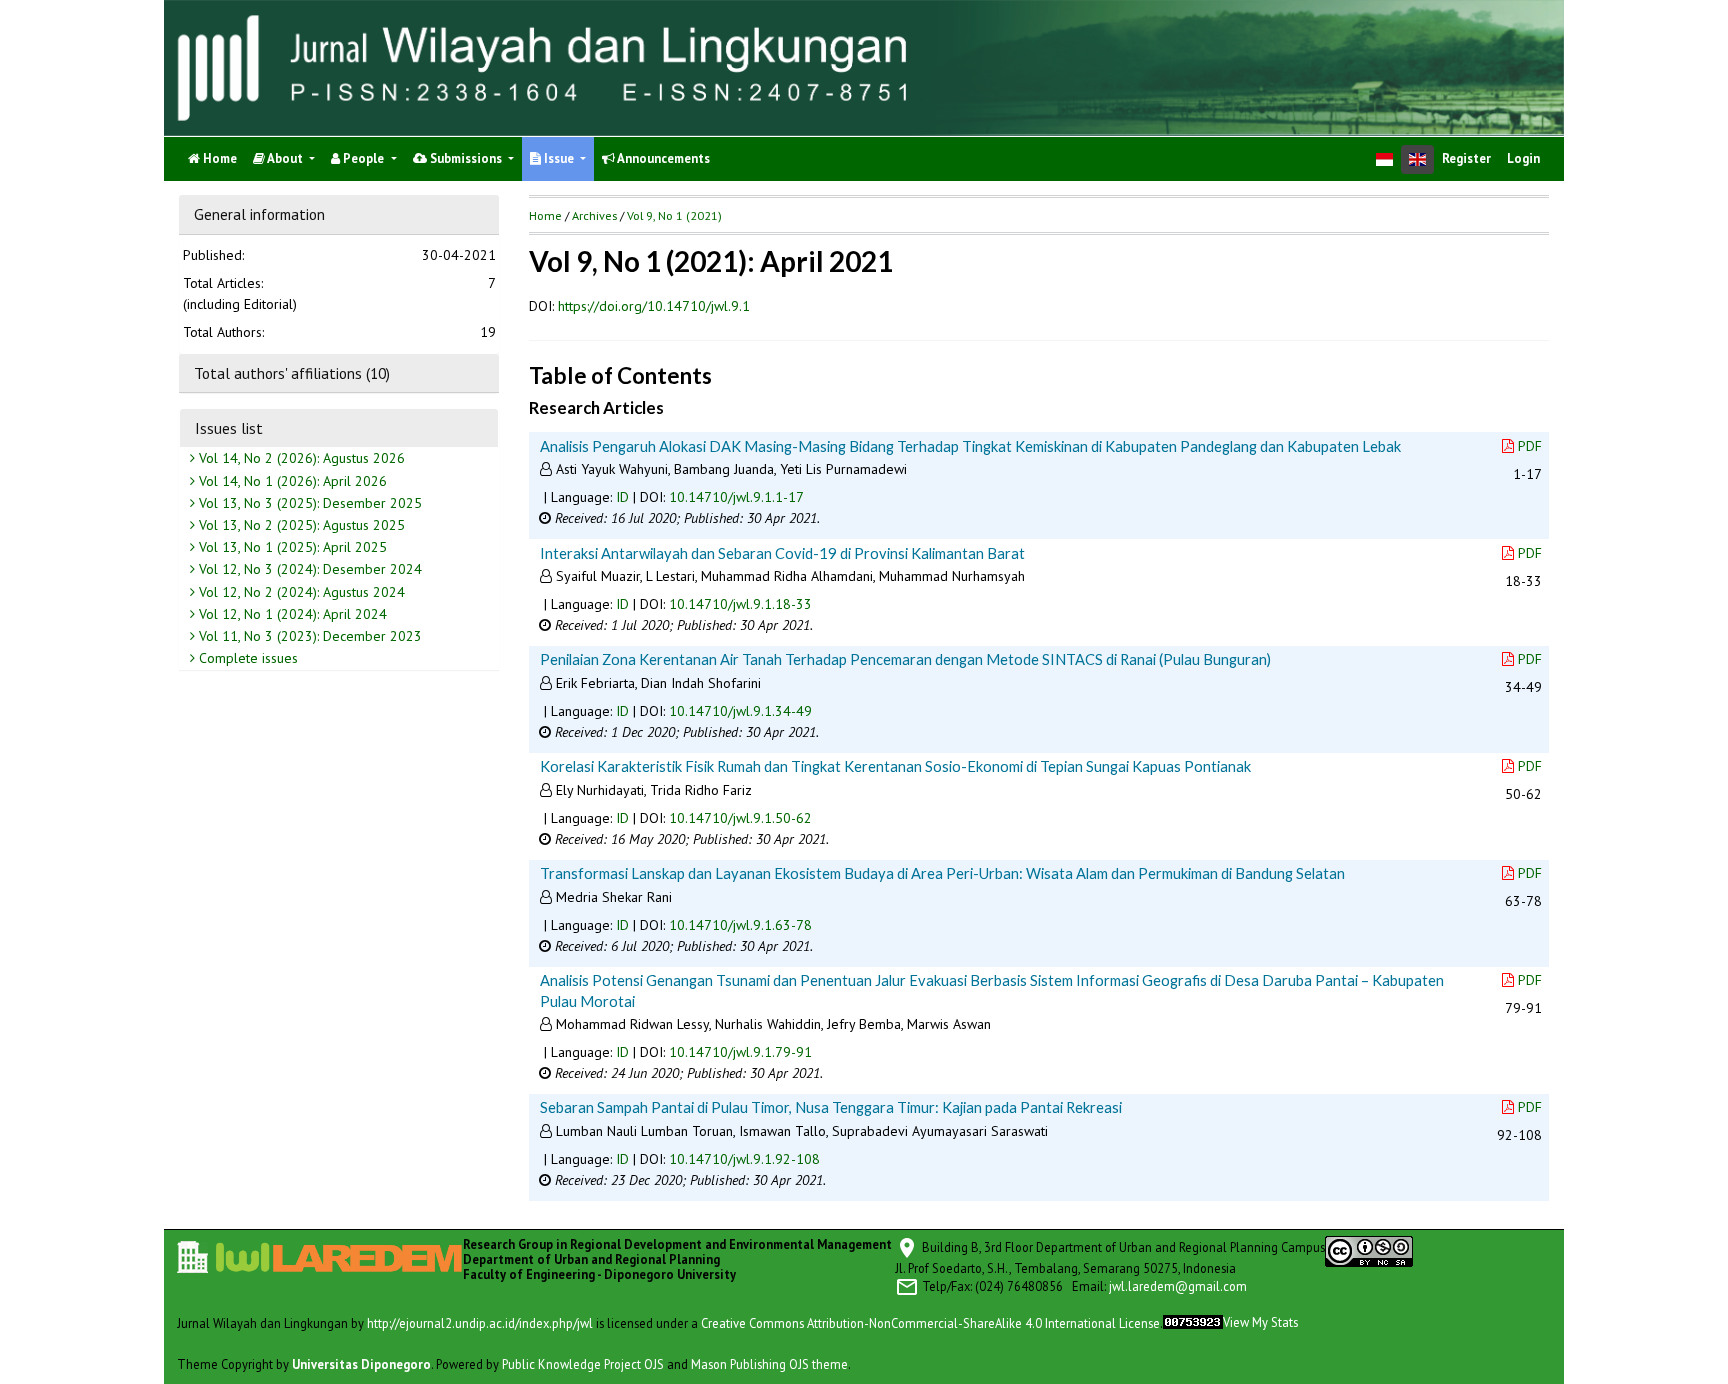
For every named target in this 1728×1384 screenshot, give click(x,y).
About (285, 158)
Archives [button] (594, 215)
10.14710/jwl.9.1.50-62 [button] (740, 818)
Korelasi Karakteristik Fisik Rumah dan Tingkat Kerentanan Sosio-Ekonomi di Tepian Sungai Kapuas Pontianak (895, 766)
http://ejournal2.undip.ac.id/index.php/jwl (480, 1322)
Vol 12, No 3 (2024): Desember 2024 (308, 570)
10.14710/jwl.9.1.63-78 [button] (740, 925)
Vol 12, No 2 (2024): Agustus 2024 (300, 592)
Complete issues (246, 659)
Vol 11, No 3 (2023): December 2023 (308, 637)
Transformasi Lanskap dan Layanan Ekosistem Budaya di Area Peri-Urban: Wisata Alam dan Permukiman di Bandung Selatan (942, 873)
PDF (1530, 446)
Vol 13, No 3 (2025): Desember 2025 (308, 503)
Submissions (466, 158)
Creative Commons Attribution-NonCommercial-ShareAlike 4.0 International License (930, 1322)
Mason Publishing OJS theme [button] (769, 1363)
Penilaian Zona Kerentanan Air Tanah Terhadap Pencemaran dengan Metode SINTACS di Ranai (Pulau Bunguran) (905, 659)
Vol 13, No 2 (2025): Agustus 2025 (300, 526)
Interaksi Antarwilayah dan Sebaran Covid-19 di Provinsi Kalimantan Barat (782, 553)
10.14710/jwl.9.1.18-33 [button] (740, 604)
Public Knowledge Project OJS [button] (583, 1363)
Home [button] (545, 215)
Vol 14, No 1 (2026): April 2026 (291, 481)
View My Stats (1260, 1322)
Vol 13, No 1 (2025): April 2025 (291, 548)
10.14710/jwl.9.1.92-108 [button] (744, 1159)
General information (259, 214)
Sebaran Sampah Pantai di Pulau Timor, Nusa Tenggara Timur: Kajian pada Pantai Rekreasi (831, 1107)
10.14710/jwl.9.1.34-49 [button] (740, 711)
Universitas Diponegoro (361, 1363)
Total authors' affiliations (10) (292, 373)
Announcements (662, 158)
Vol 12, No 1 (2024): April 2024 (291, 614)
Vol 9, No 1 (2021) (674, 215)
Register (1466, 158)
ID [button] (622, 497)
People (363, 158)
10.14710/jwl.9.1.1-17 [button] (736, 497)
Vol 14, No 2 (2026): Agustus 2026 (300, 459)
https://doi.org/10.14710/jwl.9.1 (654, 306)
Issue (559, 158)
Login (1523, 158)
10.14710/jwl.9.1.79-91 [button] (740, 1052)
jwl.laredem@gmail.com (1178, 1285)
